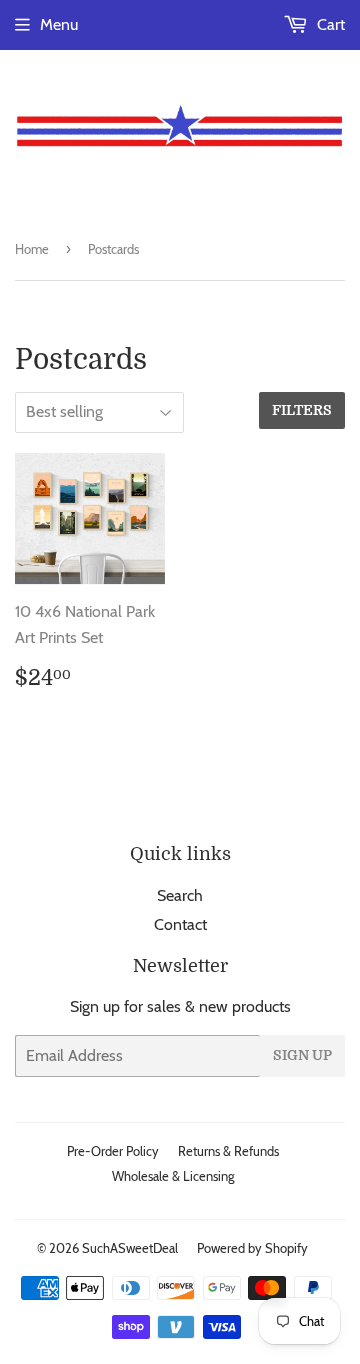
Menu (59, 24)
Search (180, 895)
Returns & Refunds (228, 1151)
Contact (180, 924)
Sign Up (302, 1055)
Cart (329, 24)
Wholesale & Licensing (173, 1176)
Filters (302, 410)
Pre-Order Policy (113, 1151)
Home (32, 249)
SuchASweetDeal (130, 1248)
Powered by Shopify (252, 1248)
